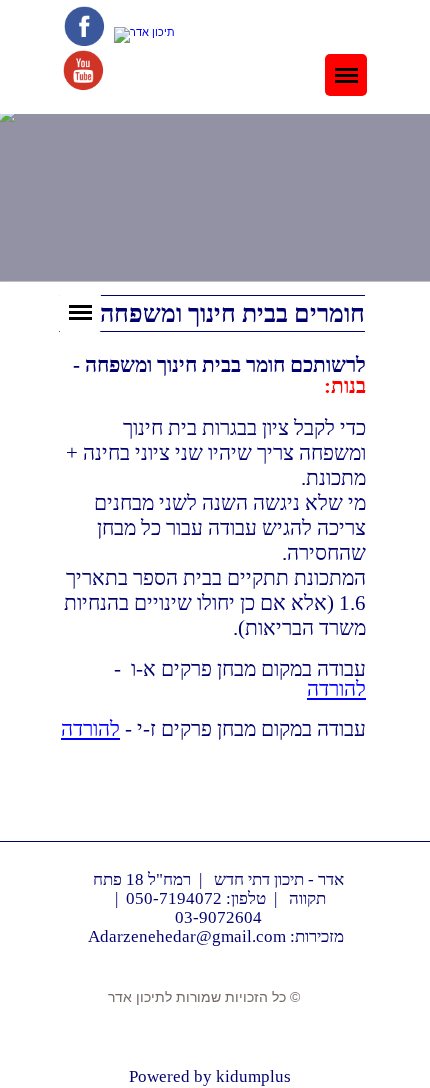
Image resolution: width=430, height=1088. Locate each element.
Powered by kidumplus (210, 1076)
